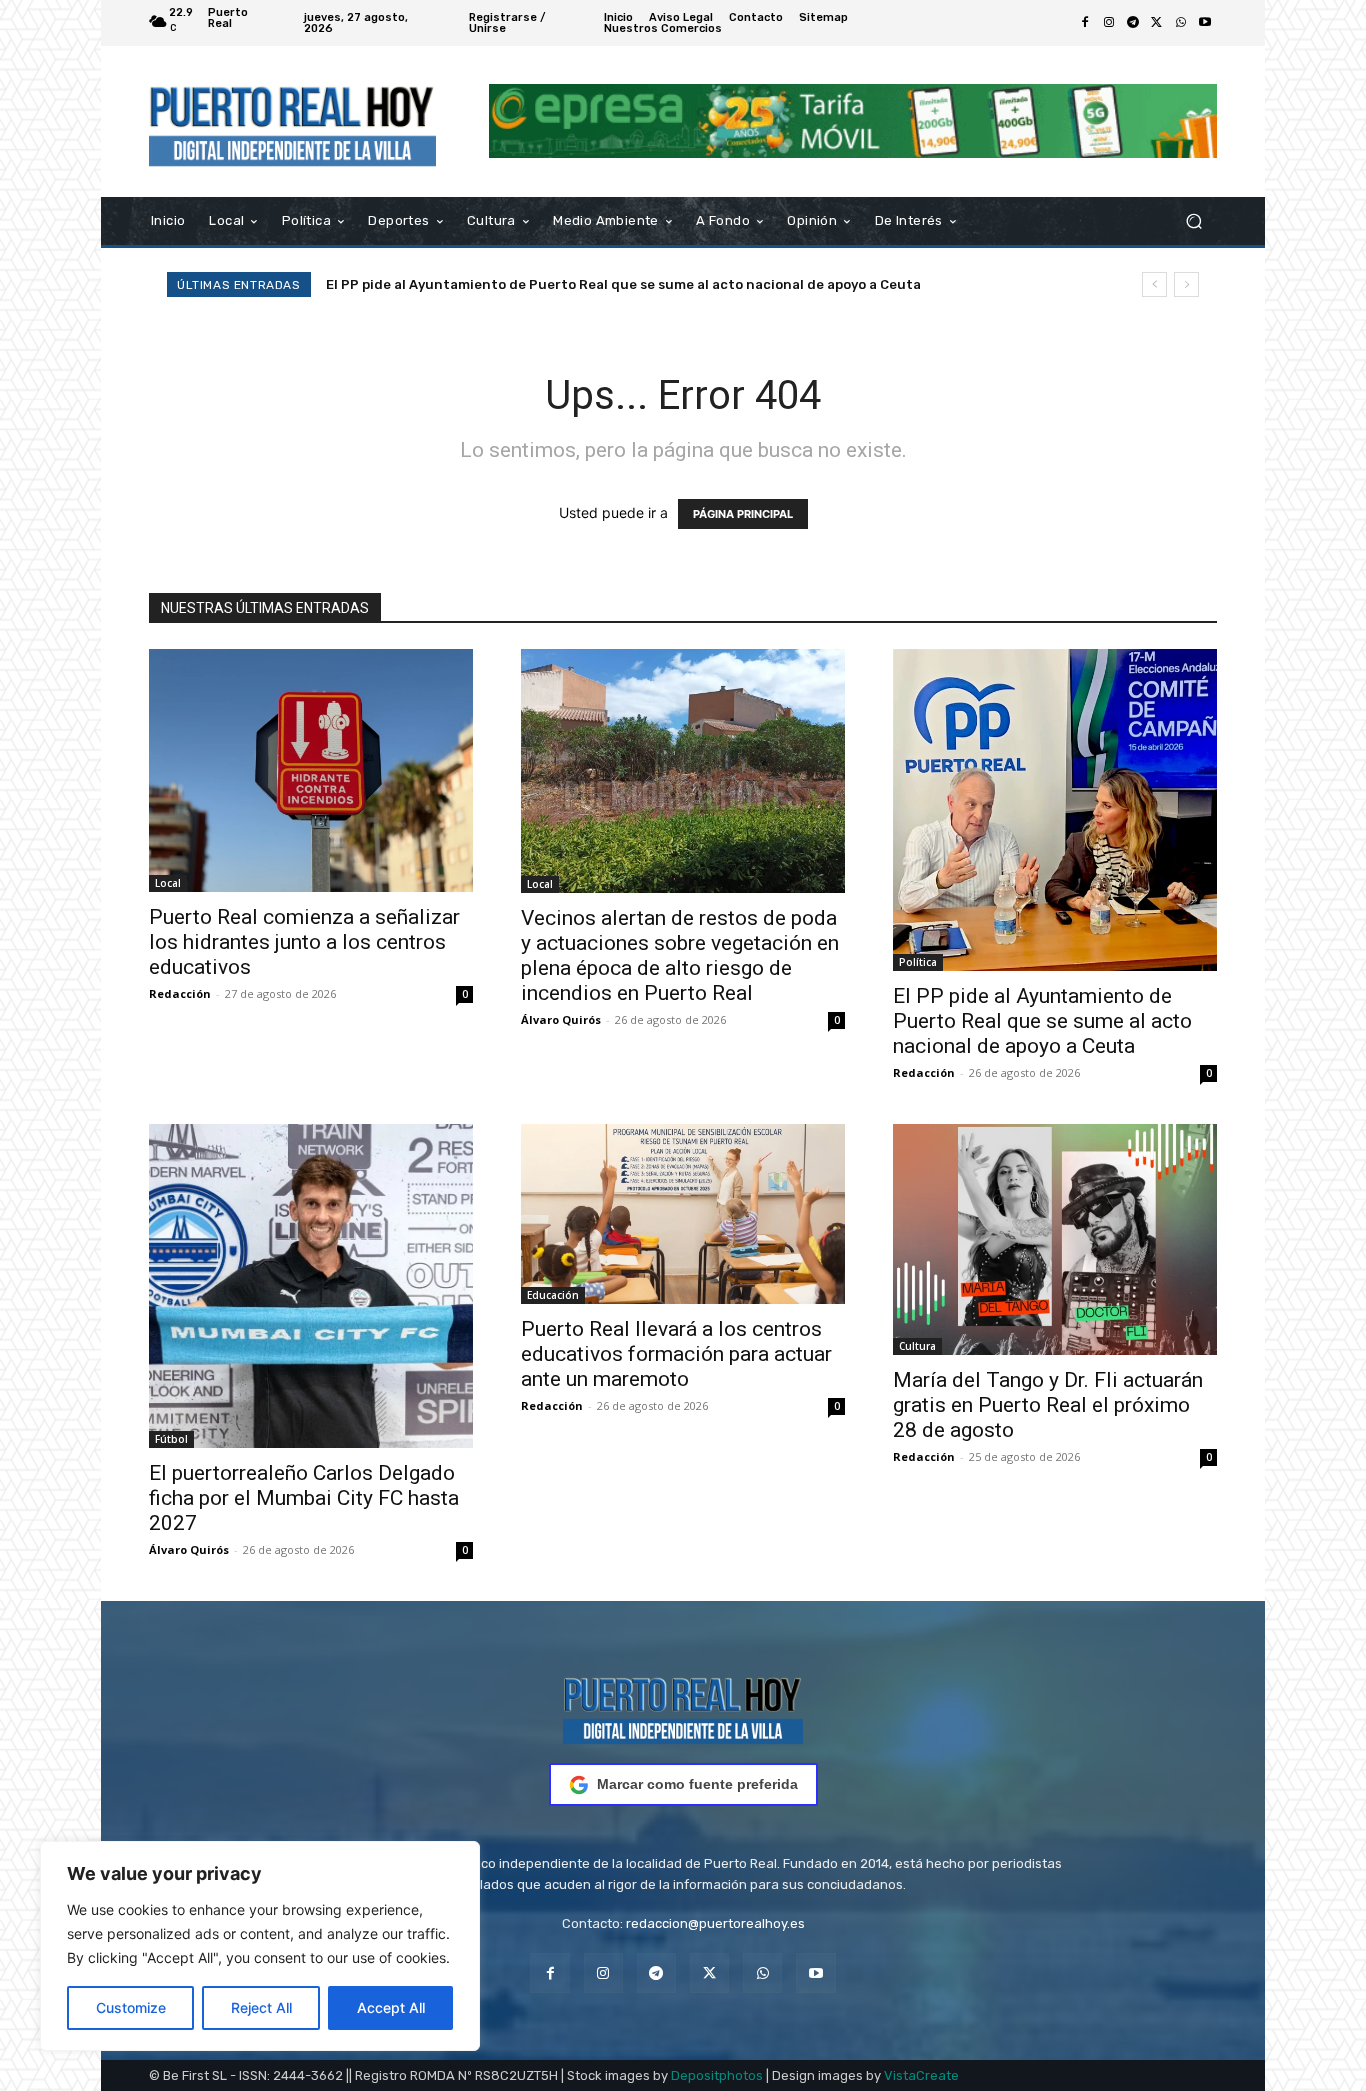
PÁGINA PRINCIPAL (743, 514)
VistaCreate (921, 2075)
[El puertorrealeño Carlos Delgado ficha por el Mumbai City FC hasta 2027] (311, 1286)
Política (918, 962)
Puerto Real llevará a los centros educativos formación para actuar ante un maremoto (676, 1354)
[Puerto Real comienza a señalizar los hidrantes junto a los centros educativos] (311, 770)
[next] (1186, 284)
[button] (1193, 220)
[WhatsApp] (1181, 23)
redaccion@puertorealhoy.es (715, 1923)
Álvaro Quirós (561, 1019)
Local (168, 883)
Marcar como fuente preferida (697, 1784)
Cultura (917, 1346)
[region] (260, 1946)
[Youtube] (1205, 23)
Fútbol (171, 1439)
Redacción (180, 993)
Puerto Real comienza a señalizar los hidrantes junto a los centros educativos (304, 942)
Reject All (261, 2007)
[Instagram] (1109, 23)
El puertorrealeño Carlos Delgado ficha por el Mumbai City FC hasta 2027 (304, 1498)
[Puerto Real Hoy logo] (683, 1707)
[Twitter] (1157, 23)
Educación (553, 1295)
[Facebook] (1085, 23)
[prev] (1154, 284)
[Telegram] (1133, 23)
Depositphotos (717, 2075)
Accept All (391, 2007)
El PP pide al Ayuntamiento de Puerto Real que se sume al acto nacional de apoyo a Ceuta (623, 284)
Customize (131, 2007)
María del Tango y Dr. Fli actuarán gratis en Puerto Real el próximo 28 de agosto (1048, 1405)
